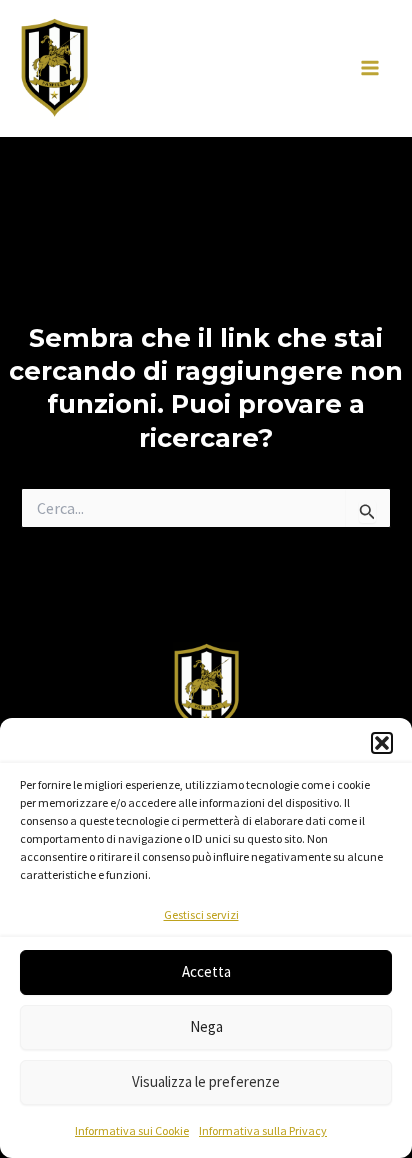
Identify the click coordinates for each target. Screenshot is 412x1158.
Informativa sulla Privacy (263, 1130)
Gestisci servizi (201, 914)
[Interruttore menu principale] (370, 69)
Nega (206, 1026)
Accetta (206, 971)
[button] (382, 743)
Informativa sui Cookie (132, 1130)
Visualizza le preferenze (206, 1081)
